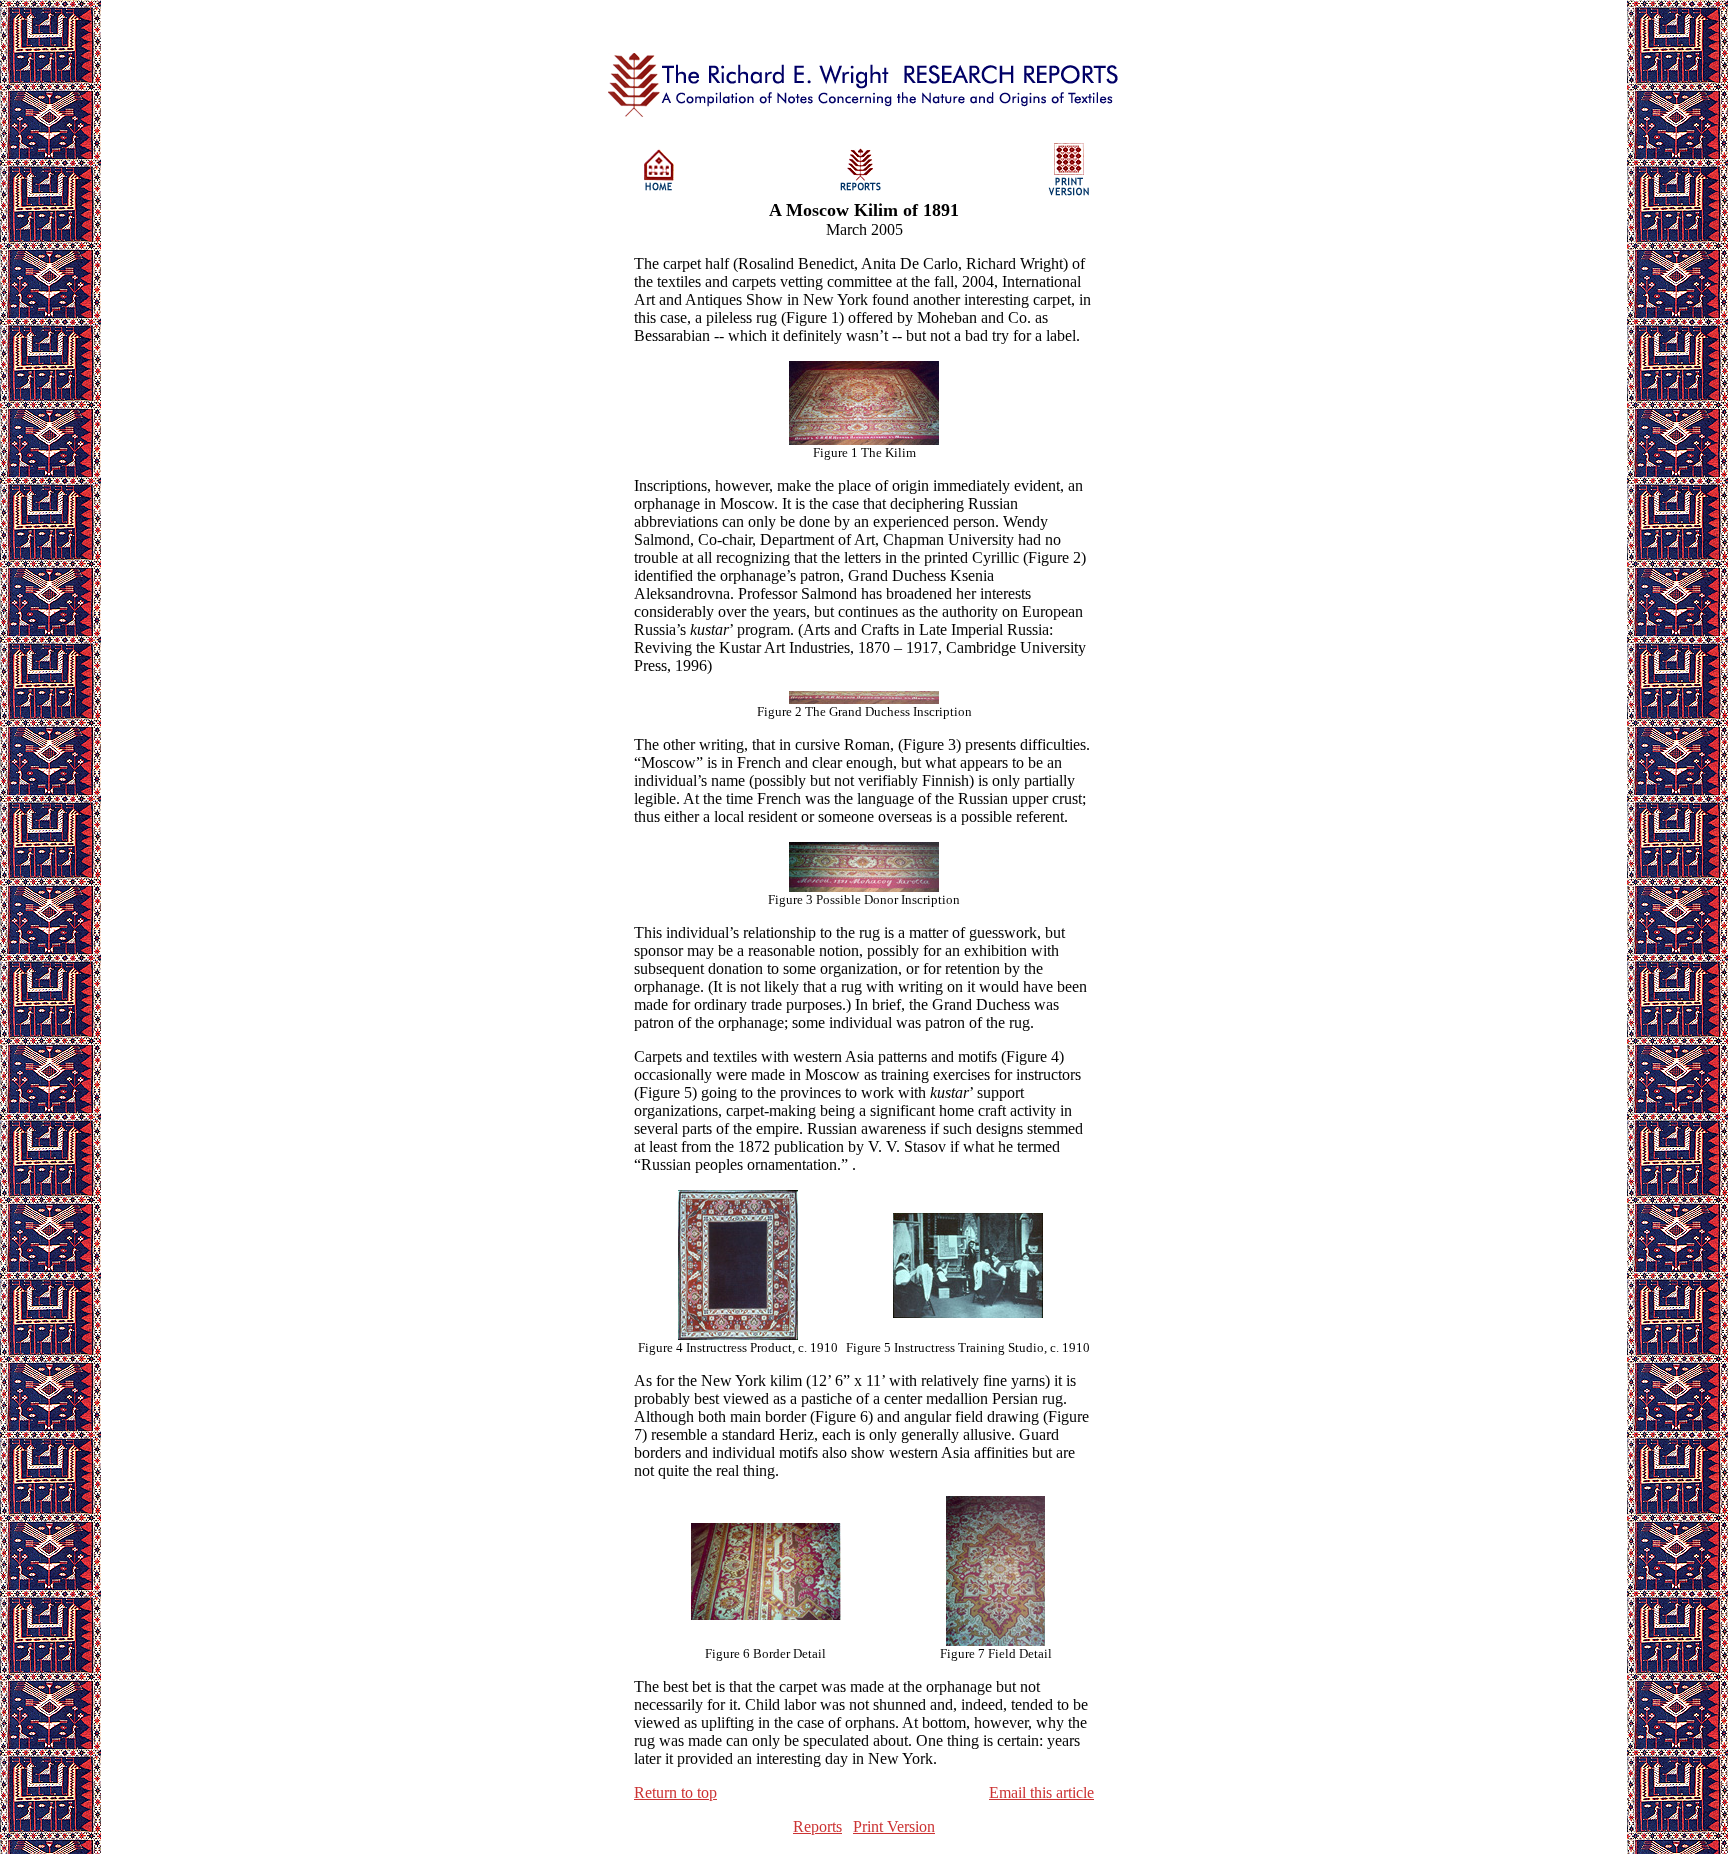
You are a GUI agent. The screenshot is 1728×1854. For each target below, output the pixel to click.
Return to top (675, 1792)
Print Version (894, 1826)
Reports (817, 1826)
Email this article (1041, 1792)
